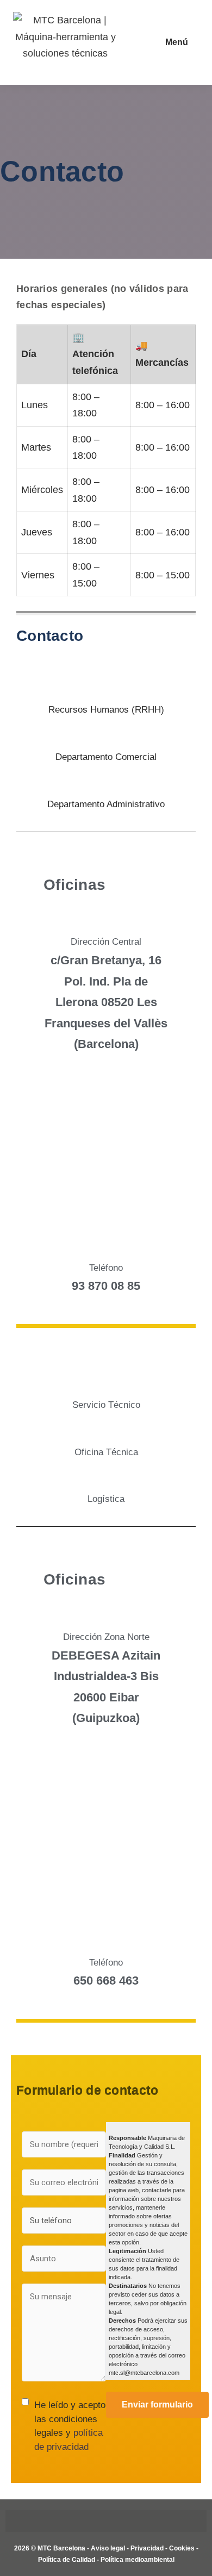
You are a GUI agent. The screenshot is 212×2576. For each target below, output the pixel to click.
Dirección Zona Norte (106, 1637)
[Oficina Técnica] (106, 1431)
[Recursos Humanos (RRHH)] (106, 688)
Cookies (182, 2548)
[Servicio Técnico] (106, 1384)
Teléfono (106, 1268)
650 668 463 (106, 1981)
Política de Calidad (67, 2560)
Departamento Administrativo (106, 804)
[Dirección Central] (106, 921)
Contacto (50, 636)
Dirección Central (106, 942)
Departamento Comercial (106, 757)
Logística (106, 1499)
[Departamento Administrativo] (106, 783)
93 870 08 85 (106, 1286)
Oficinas (74, 885)
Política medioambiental (138, 2560)
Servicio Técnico (106, 1405)
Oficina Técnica (106, 1452)
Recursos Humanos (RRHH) (106, 710)
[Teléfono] (106, 1247)
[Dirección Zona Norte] (106, 1616)
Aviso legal (108, 2548)
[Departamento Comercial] (106, 736)
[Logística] (106, 1478)
